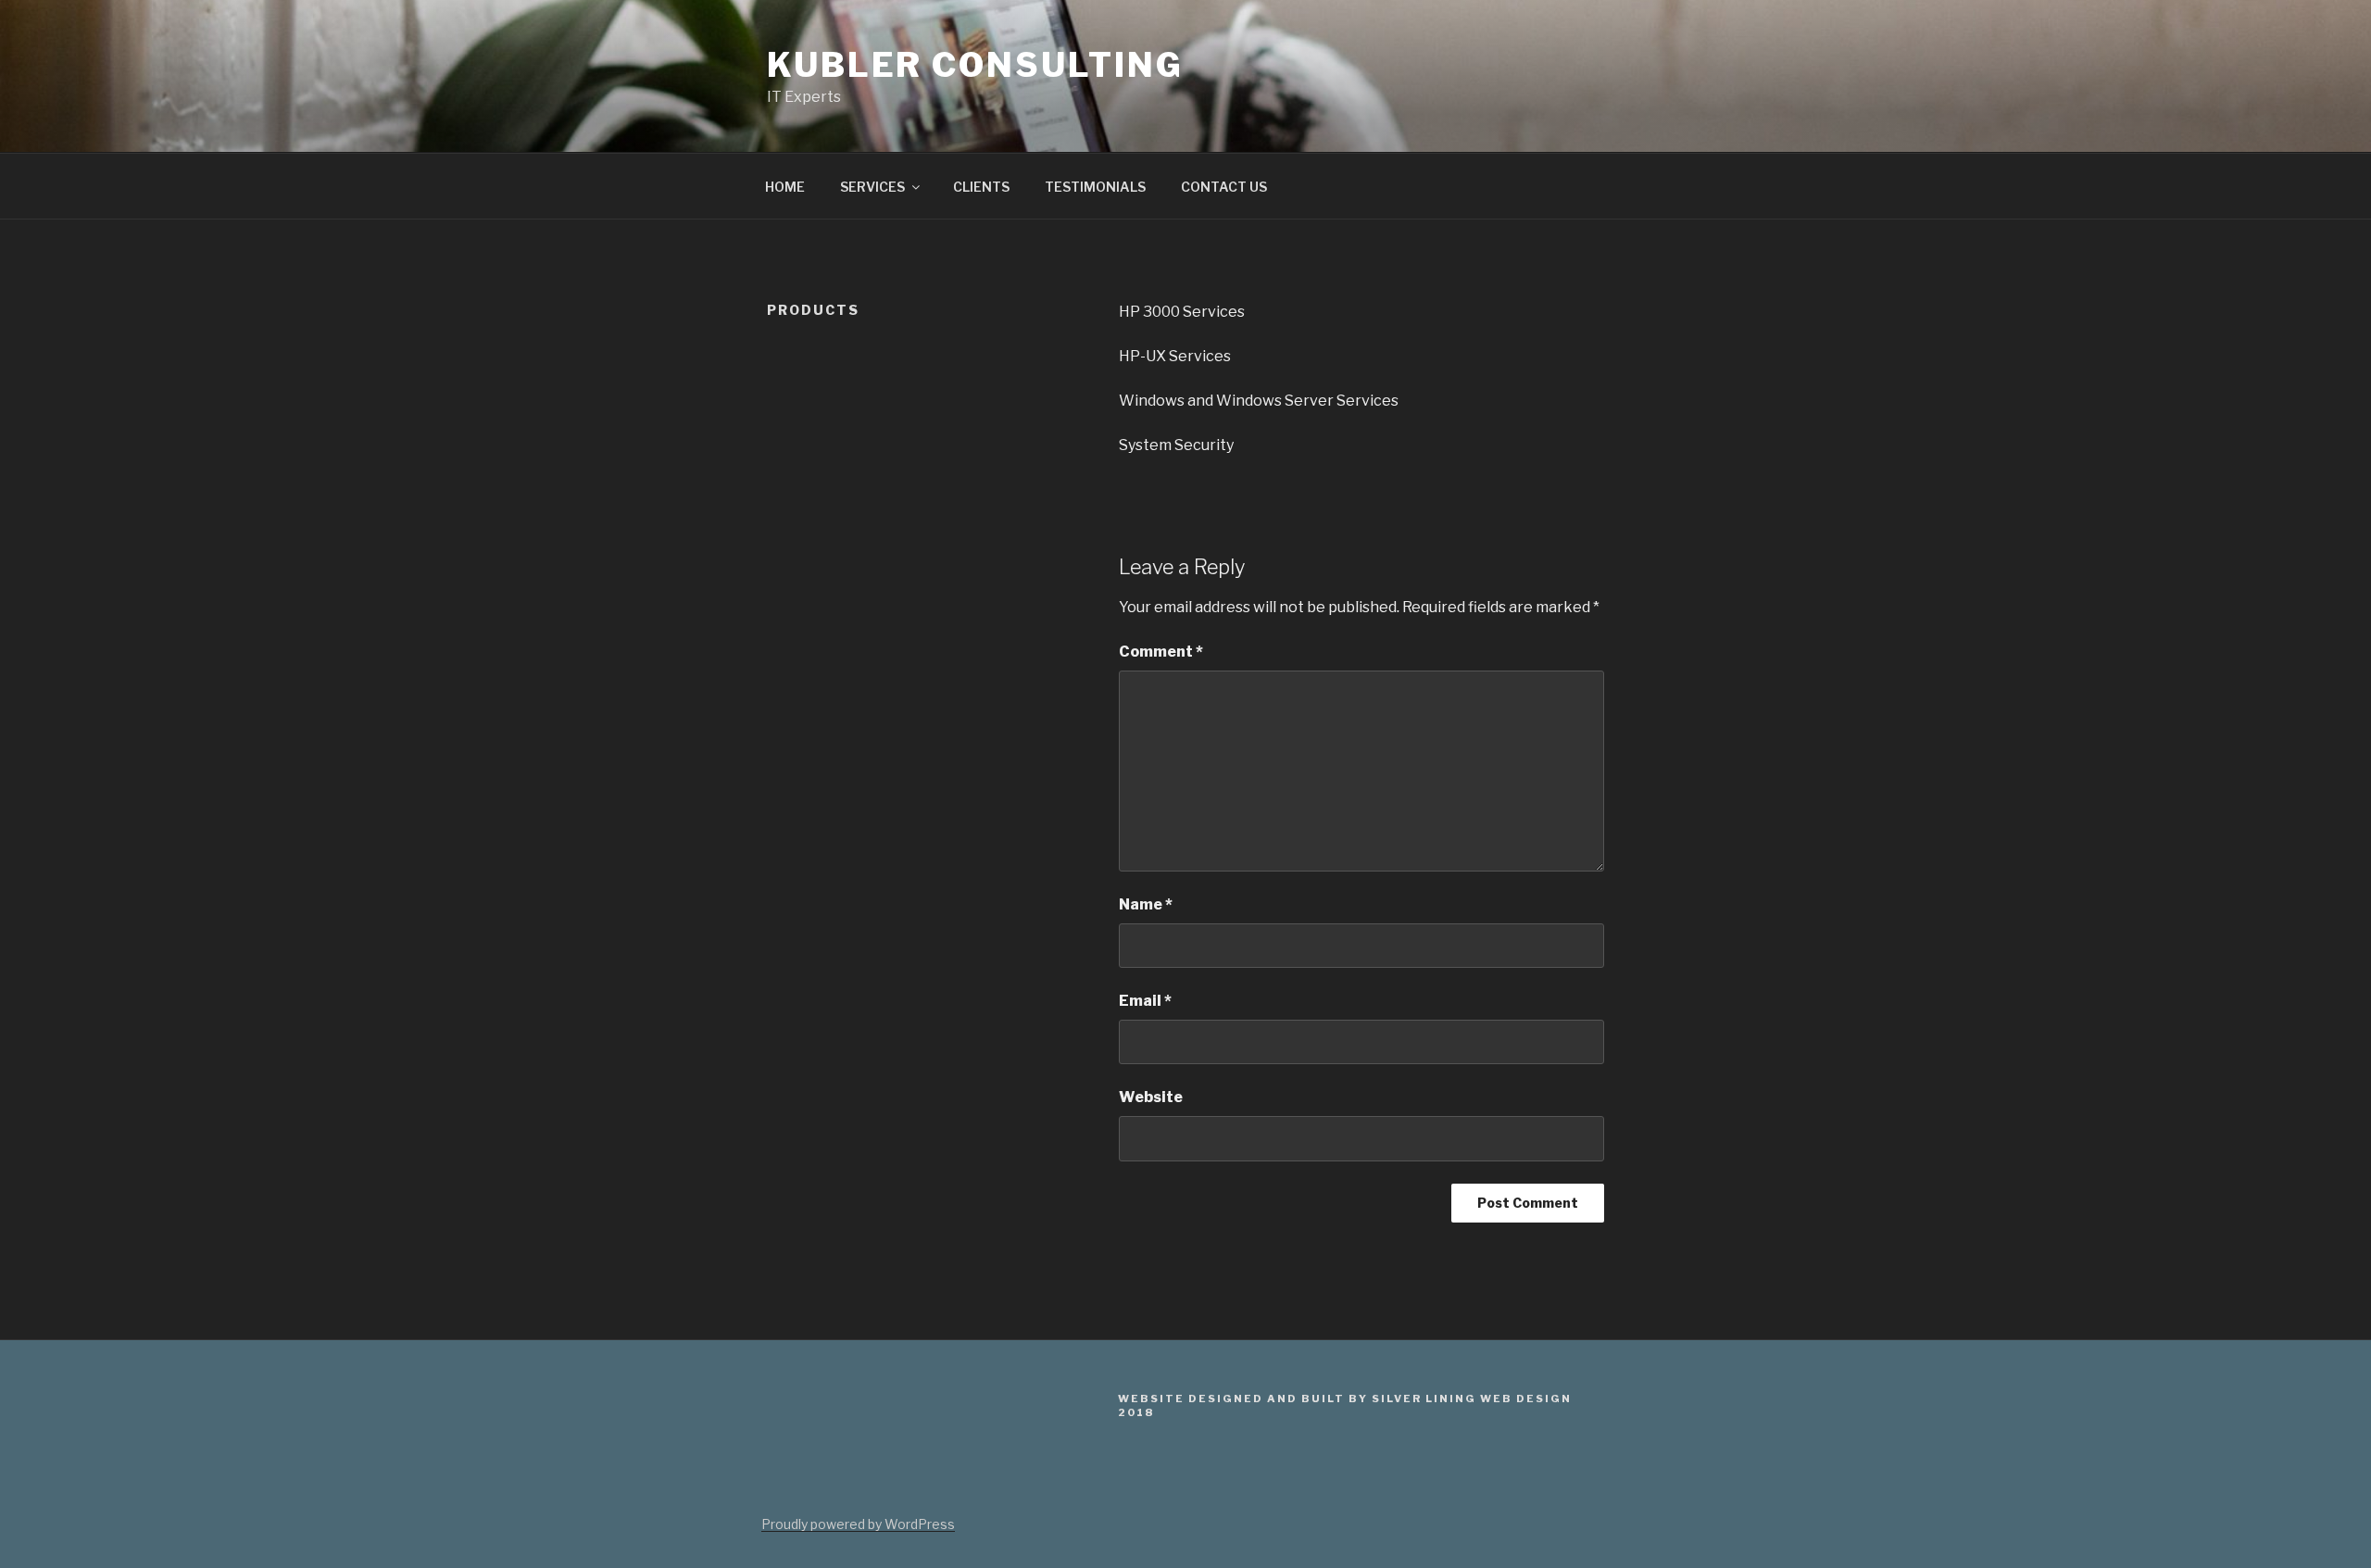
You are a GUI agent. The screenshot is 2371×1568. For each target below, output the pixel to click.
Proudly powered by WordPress (858, 1524)
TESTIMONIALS (1095, 187)
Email (1145, 1001)
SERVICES (872, 187)
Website (1151, 1097)
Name (1146, 904)
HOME (785, 187)
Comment (1161, 652)
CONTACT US (1224, 187)
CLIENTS (981, 187)
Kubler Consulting (975, 65)
